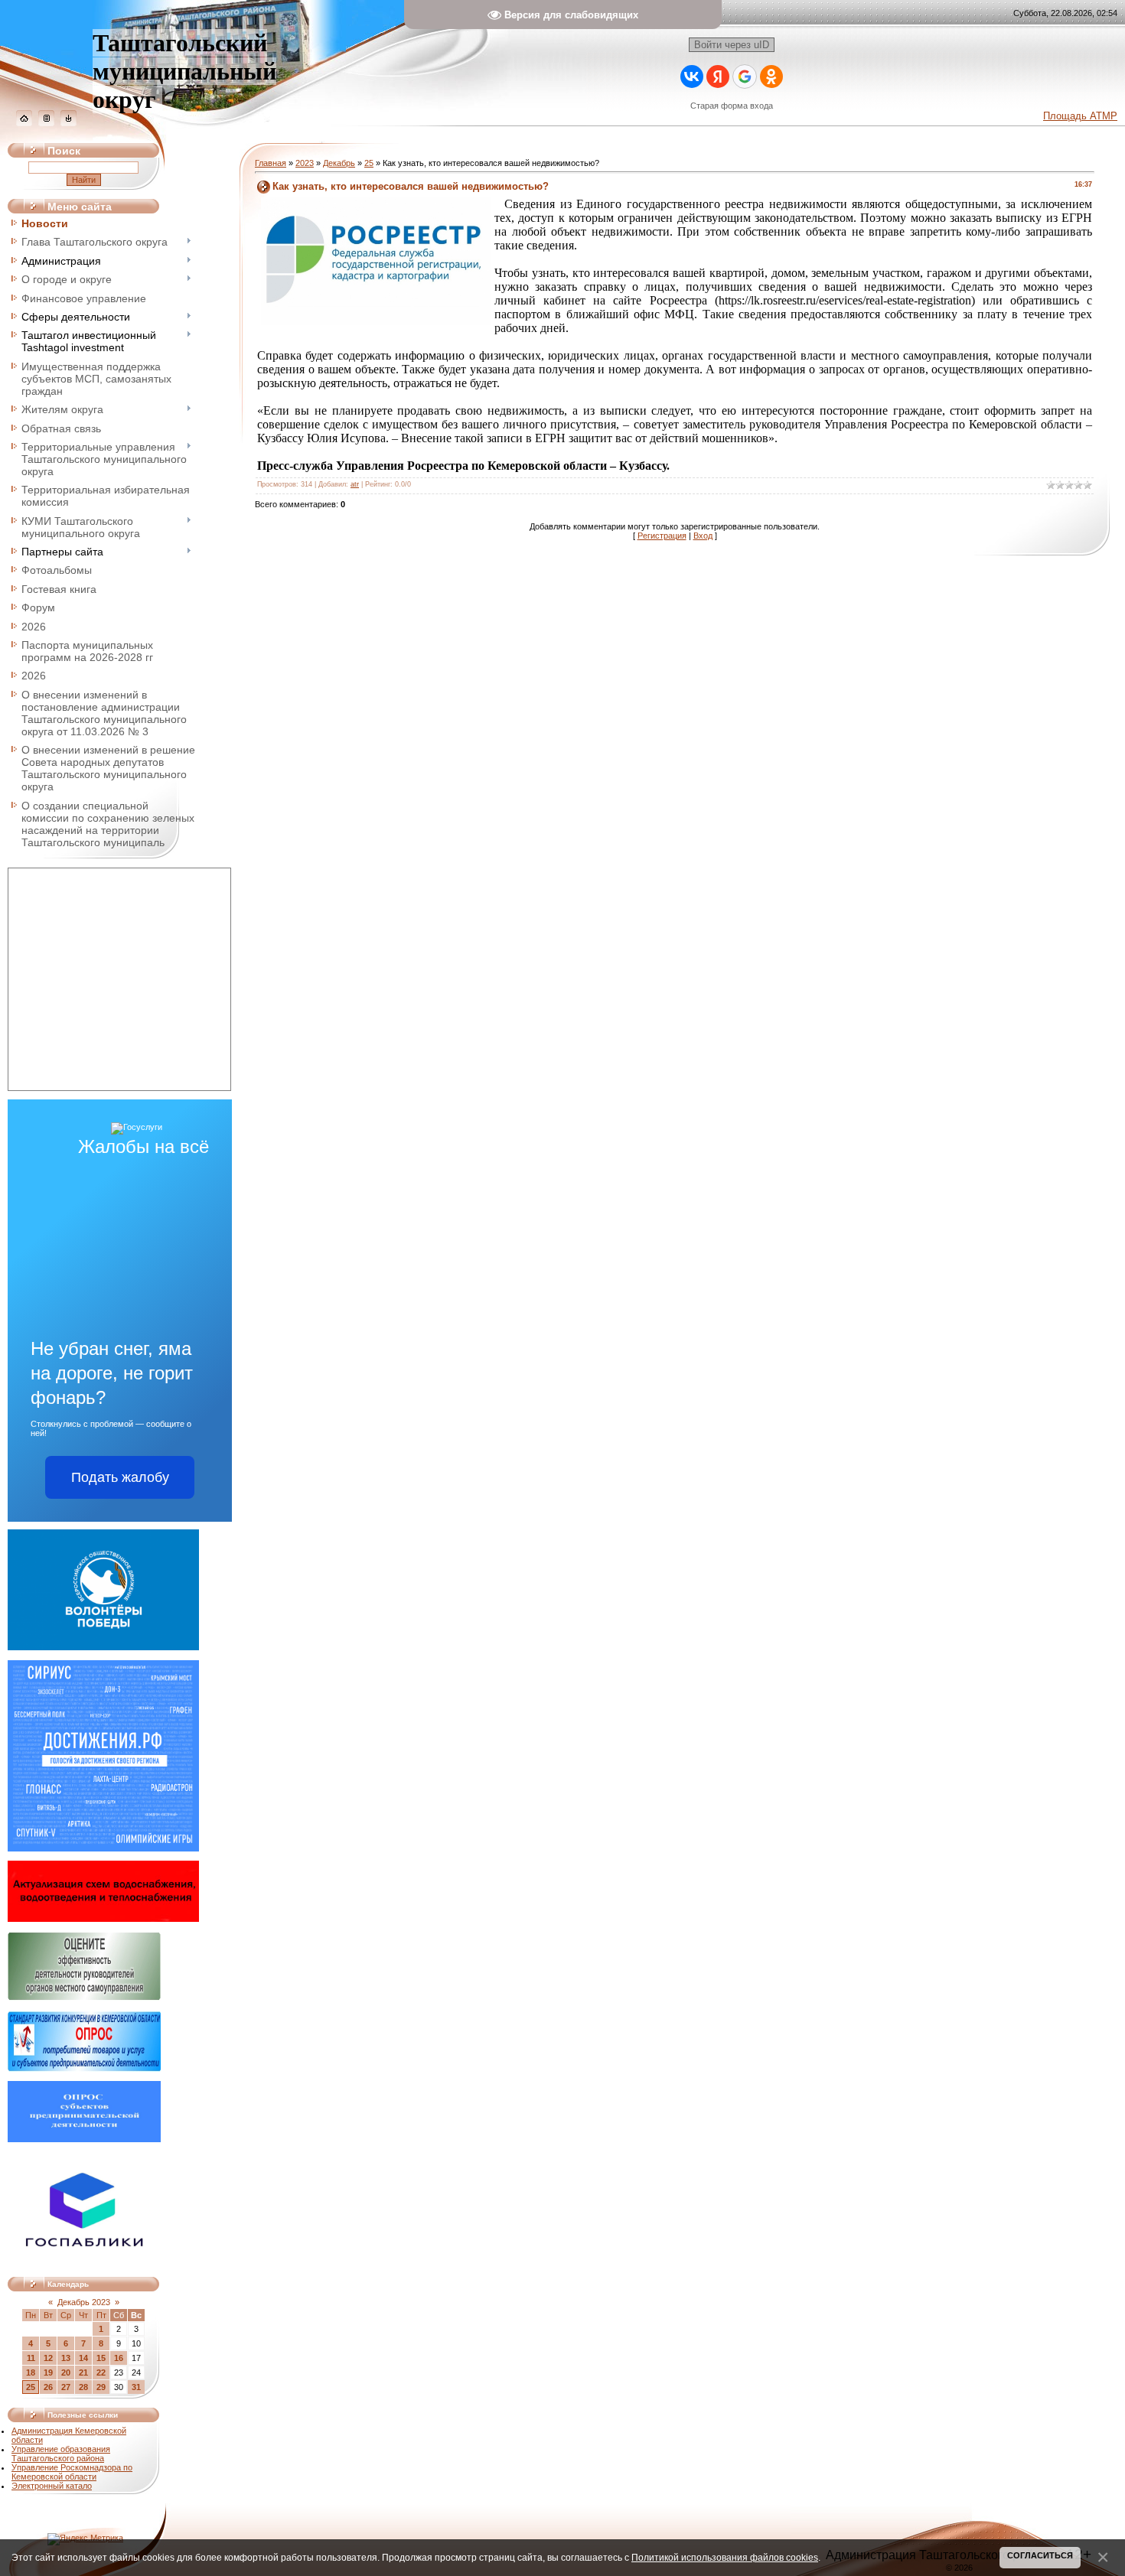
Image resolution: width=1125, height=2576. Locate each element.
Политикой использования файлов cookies (725, 2557)
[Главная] (24, 123)
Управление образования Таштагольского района (61, 2454)
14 (83, 2358)
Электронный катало (52, 2486)
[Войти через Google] (745, 77)
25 (31, 2387)
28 (83, 2387)
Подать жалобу (120, 1477)
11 (31, 2358)
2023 (305, 163)
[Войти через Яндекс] (718, 77)
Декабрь (339, 163)
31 (136, 2387)
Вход (703, 536)
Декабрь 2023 (84, 2302)
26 (48, 2387)
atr (355, 484)
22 (101, 2372)
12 (48, 2358)
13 (66, 2358)
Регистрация (662, 536)
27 (66, 2387)
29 (101, 2387)
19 (48, 2372)
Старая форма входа (732, 106)
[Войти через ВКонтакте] (692, 77)
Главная (271, 163)
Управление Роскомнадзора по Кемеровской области (72, 2472)
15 (101, 2358)
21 (83, 2372)
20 (66, 2372)
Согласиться (1040, 2555)
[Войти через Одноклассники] (771, 77)
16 (119, 2358)
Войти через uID (732, 45)
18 (31, 2372)
